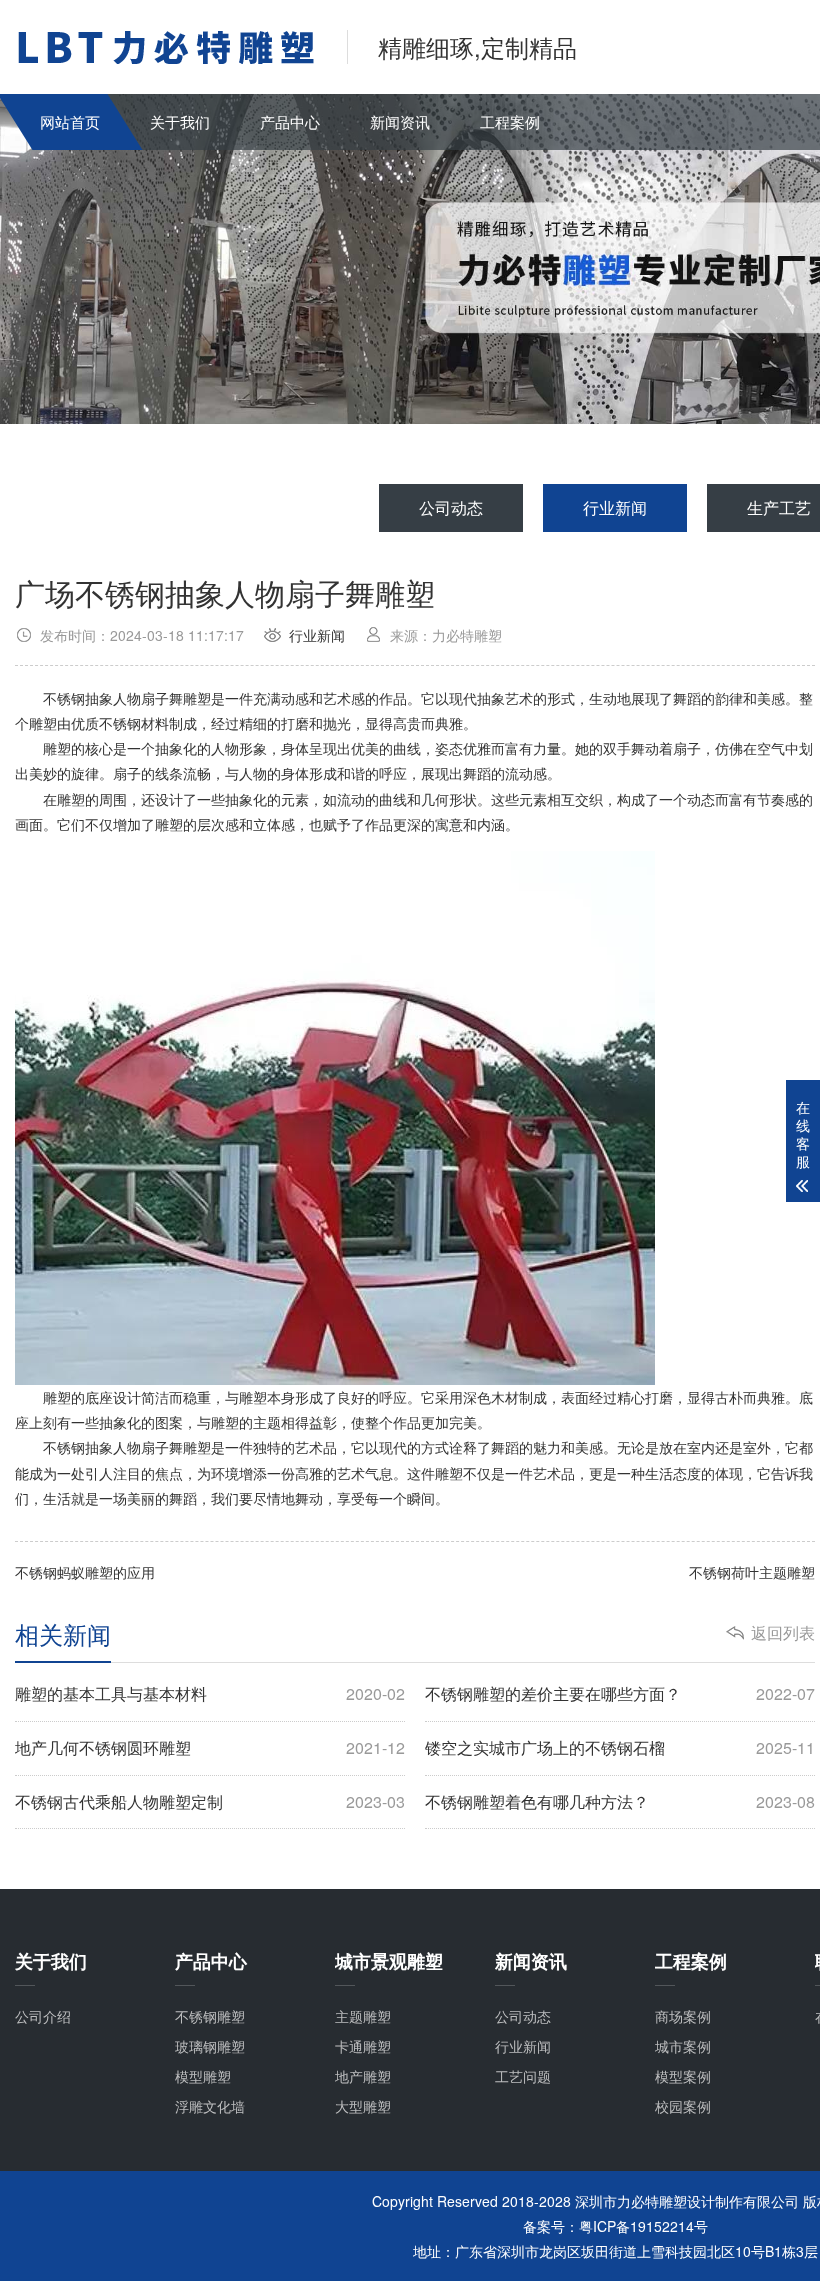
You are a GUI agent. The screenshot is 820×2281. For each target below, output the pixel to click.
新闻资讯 (400, 121)
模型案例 (683, 2076)
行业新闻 (615, 507)
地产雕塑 (363, 2076)
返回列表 (783, 1633)
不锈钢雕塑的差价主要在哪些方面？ (620, 1694)
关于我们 (180, 121)
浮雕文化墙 (210, 2106)
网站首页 (70, 121)
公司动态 (451, 507)
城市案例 (683, 2046)
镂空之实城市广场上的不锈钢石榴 (620, 1748)
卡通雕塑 (363, 2046)
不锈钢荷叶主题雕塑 (752, 1572)
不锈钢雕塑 (210, 2016)
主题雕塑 (363, 2016)
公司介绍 (43, 2016)
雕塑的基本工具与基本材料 (210, 1694)
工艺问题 (523, 2076)
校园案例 (683, 2106)
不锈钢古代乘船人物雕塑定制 (210, 1802)
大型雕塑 (363, 2106)
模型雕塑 (203, 2076)
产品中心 (290, 121)
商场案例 (683, 2016)
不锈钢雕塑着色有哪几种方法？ (620, 1802)
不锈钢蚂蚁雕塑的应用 (85, 1572)
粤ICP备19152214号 (643, 2226)
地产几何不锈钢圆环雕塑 (210, 1748)
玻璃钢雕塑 (210, 2046)
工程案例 (510, 121)
